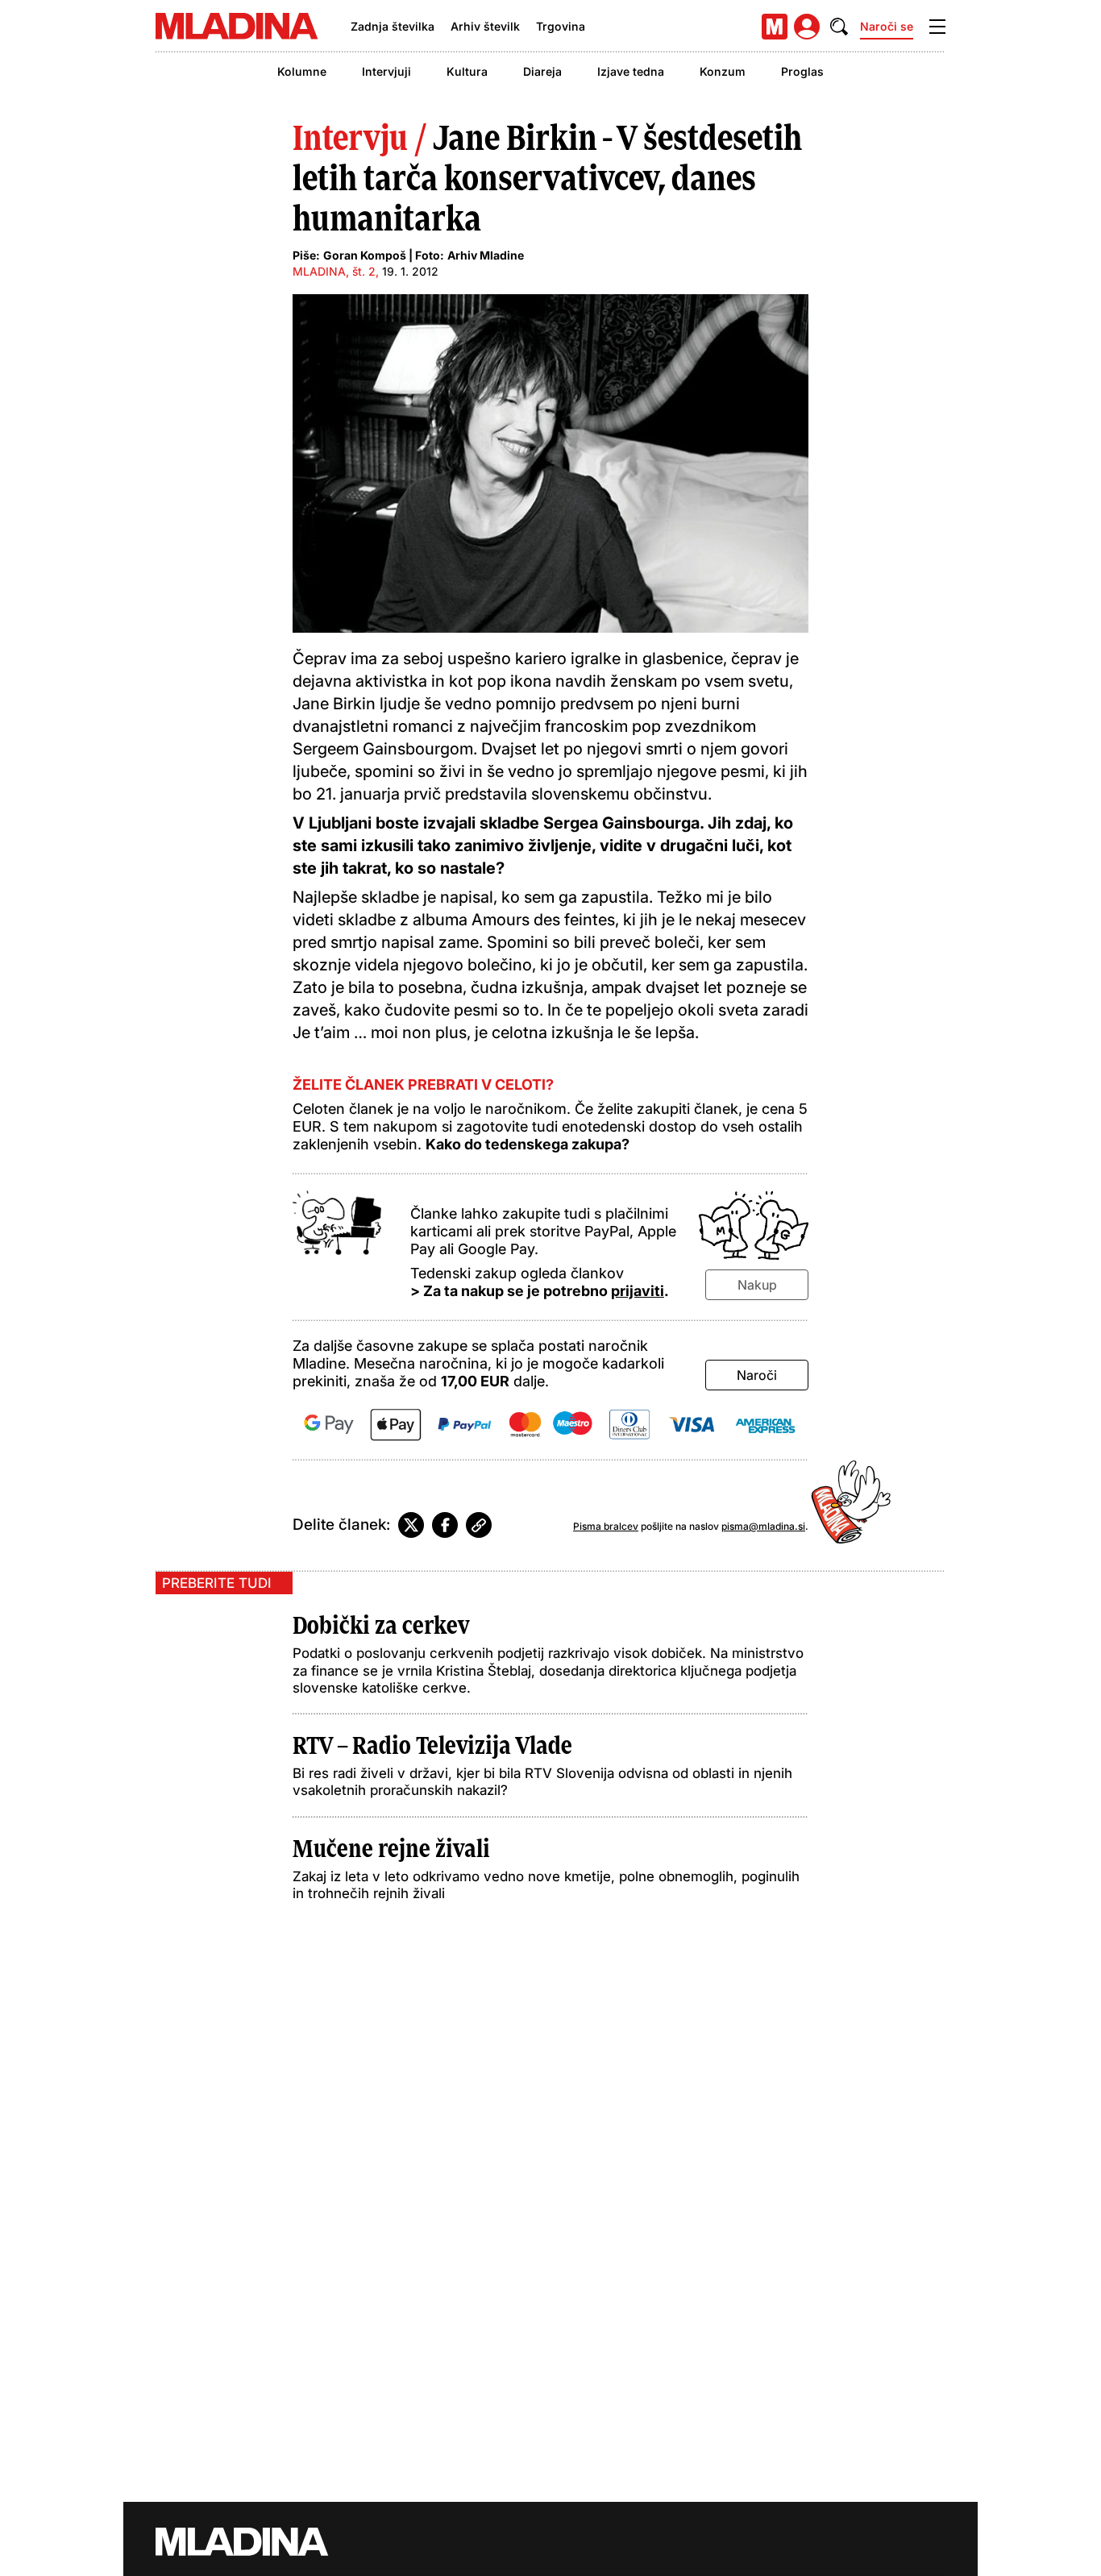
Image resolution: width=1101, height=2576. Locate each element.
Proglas (802, 71)
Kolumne (302, 71)
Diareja (542, 71)
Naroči (757, 1375)
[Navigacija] (937, 27)
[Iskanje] (839, 27)
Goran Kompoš (365, 255)
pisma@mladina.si (763, 1526)
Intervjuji (386, 71)
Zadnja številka (393, 26)
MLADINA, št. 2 (334, 271)
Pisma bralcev (606, 1526)
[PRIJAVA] (807, 27)
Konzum (723, 71)
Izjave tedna (631, 71)
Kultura (467, 71)
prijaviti (638, 1291)
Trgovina (561, 26)
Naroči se (887, 26)
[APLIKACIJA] (775, 27)
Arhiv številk (485, 26)
